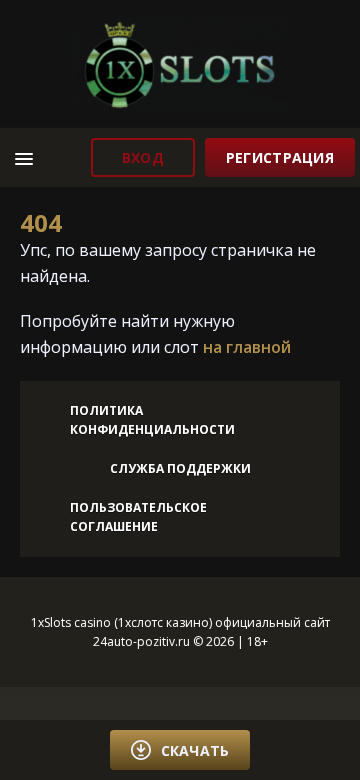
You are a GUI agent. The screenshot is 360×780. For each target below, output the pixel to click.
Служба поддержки (180, 468)
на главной (247, 347)
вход (143, 157)
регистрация (280, 157)
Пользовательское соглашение (138, 517)
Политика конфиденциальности (152, 420)
